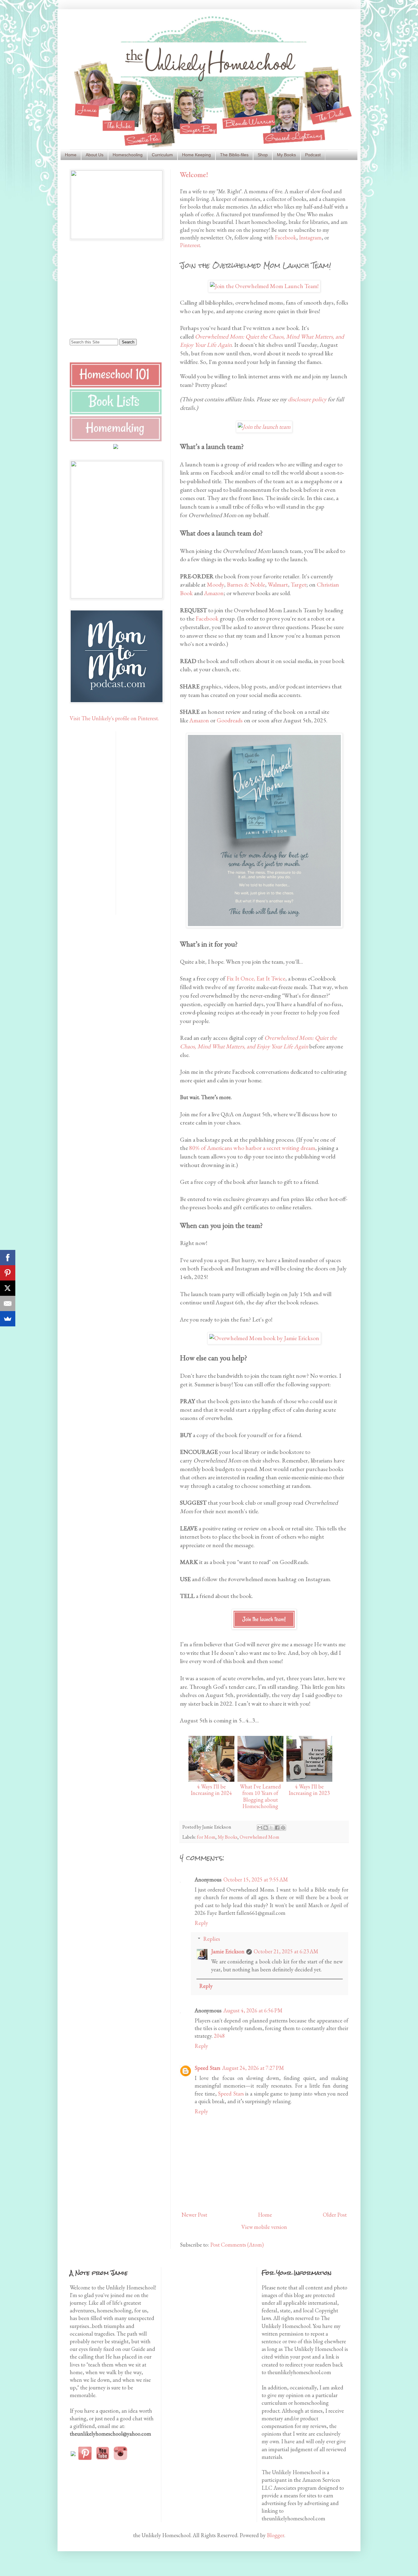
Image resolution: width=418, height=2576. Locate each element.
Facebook (286, 237)
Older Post (335, 2215)
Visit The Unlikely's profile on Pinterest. (114, 718)
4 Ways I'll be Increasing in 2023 (309, 1790)
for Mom (206, 1837)
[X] (8, 1288)
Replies (212, 1939)
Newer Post (194, 2215)
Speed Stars (207, 2068)
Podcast (313, 155)
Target (299, 584)
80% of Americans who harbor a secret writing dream (252, 1148)
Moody (215, 584)
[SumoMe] (8, 1319)
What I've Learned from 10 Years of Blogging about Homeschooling (260, 1796)
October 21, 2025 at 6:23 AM (286, 1951)
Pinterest (190, 245)
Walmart (278, 584)
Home (71, 155)
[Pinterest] (8, 1273)
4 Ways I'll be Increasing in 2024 (211, 1790)
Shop (263, 155)
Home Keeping (196, 155)
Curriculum (162, 155)
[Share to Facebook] (277, 1828)
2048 (219, 2036)
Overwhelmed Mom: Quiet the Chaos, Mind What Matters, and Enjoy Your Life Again (258, 1042)
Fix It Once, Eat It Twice (256, 978)
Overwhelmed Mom (259, 1837)
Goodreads (230, 720)
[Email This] (260, 1828)
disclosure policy (307, 399)
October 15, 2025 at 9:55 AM (256, 1879)
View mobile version (264, 2227)
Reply (201, 1923)
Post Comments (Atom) (237, 2245)
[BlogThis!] (266, 1828)
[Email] (8, 1303)
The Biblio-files (234, 155)
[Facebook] (8, 1258)
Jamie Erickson (228, 1951)
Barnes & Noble (246, 584)
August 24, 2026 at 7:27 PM (253, 2068)
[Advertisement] (108, 288)
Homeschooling (128, 155)
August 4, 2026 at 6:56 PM (253, 2010)
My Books (286, 155)
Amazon (214, 593)
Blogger (276, 2535)
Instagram (310, 237)
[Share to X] (271, 1828)
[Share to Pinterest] (283, 1828)
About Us (95, 155)
